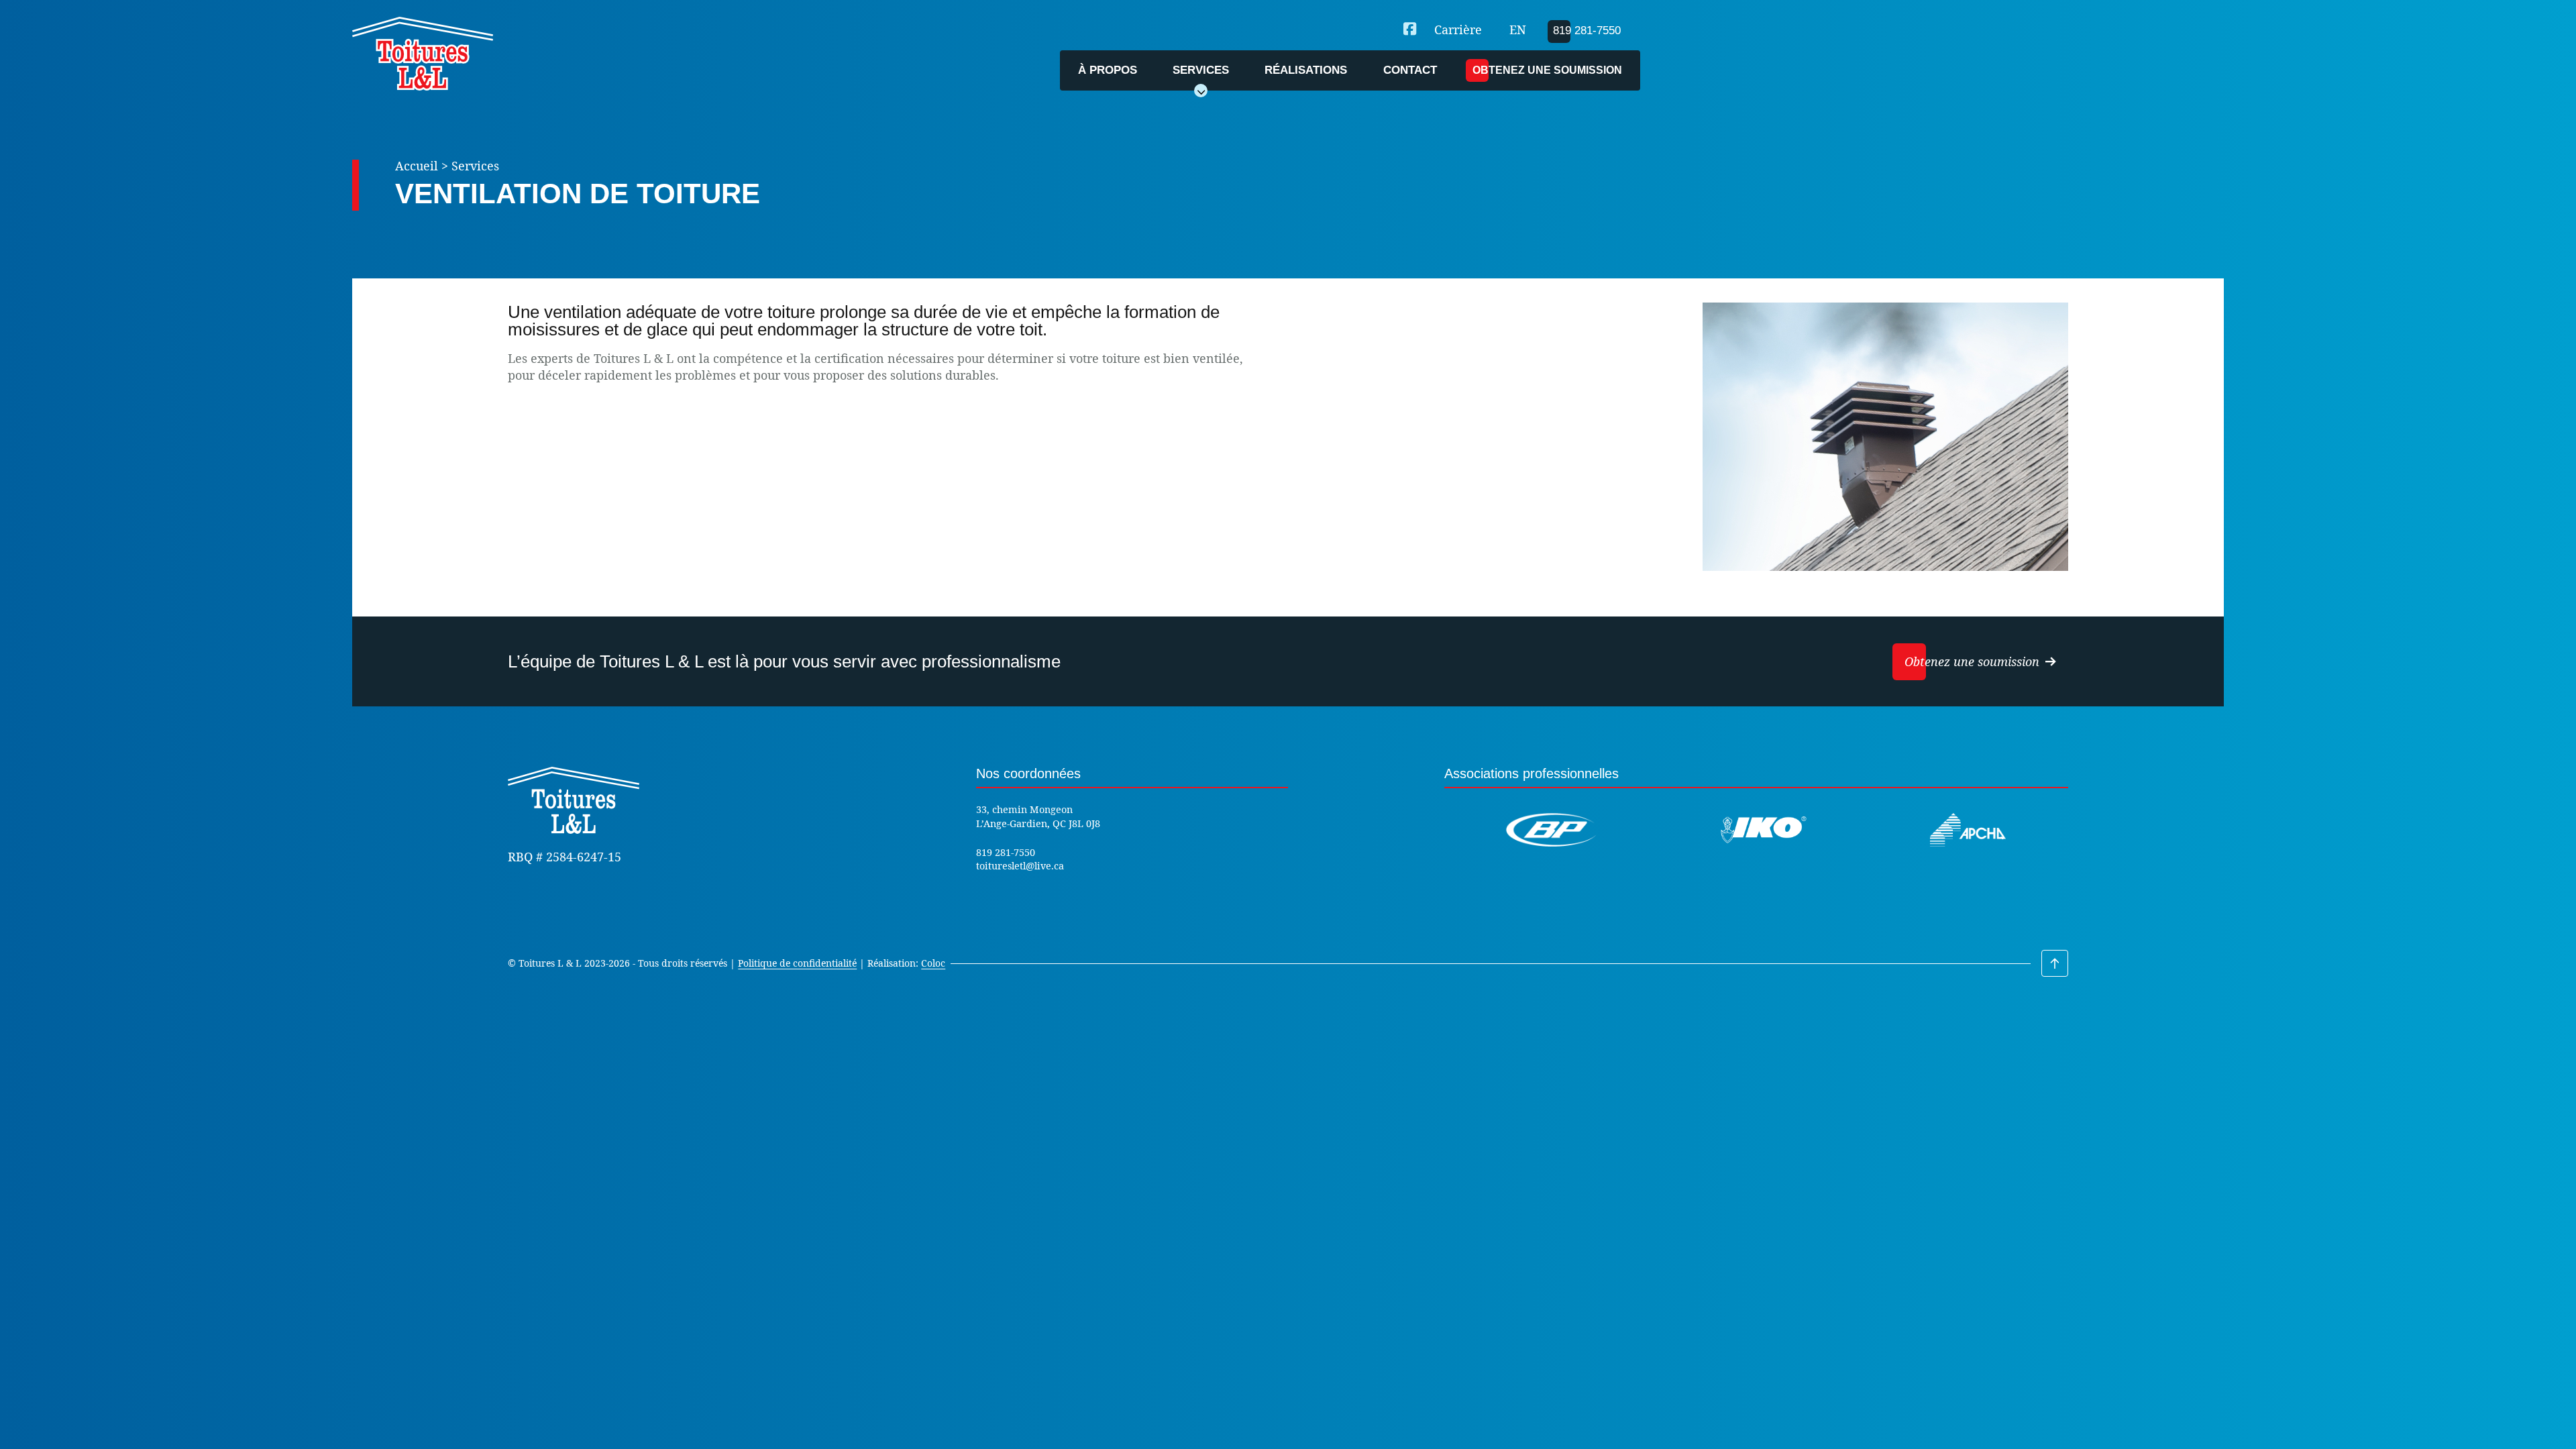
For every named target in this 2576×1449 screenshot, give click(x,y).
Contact (1410, 70)
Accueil (417, 166)
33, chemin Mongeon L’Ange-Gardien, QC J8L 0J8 (1038, 816)
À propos (1108, 70)
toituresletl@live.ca (1020, 866)
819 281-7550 (1587, 31)
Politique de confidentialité (797, 963)
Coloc (933, 963)
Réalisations (1306, 70)
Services (1201, 70)
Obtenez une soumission (1547, 70)
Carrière (1458, 30)
